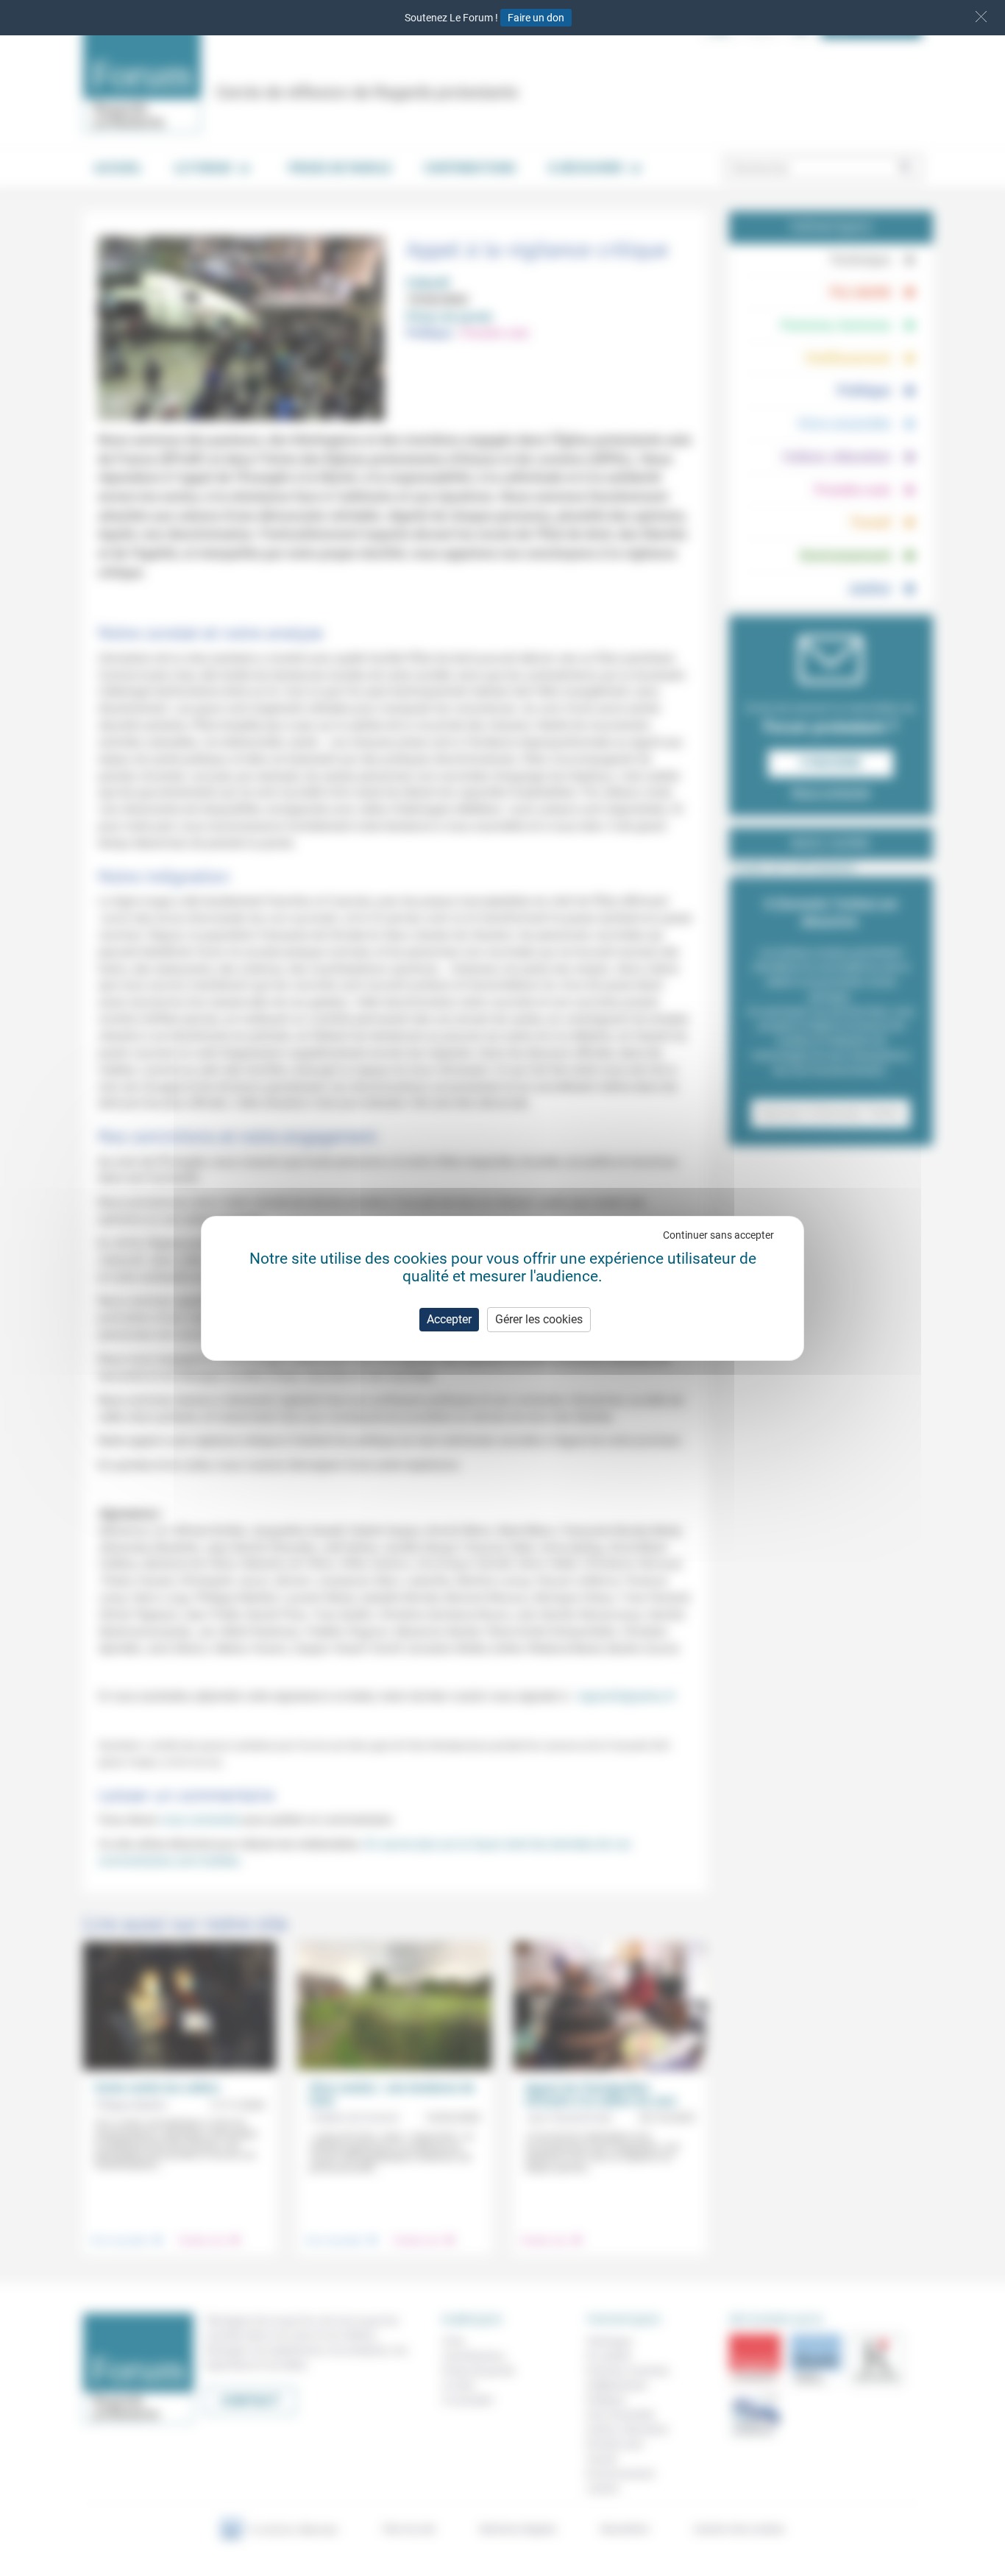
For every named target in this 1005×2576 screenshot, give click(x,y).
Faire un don (536, 18)
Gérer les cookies (539, 1319)
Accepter (449, 1319)
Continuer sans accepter (718, 1235)
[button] (981, 17)
